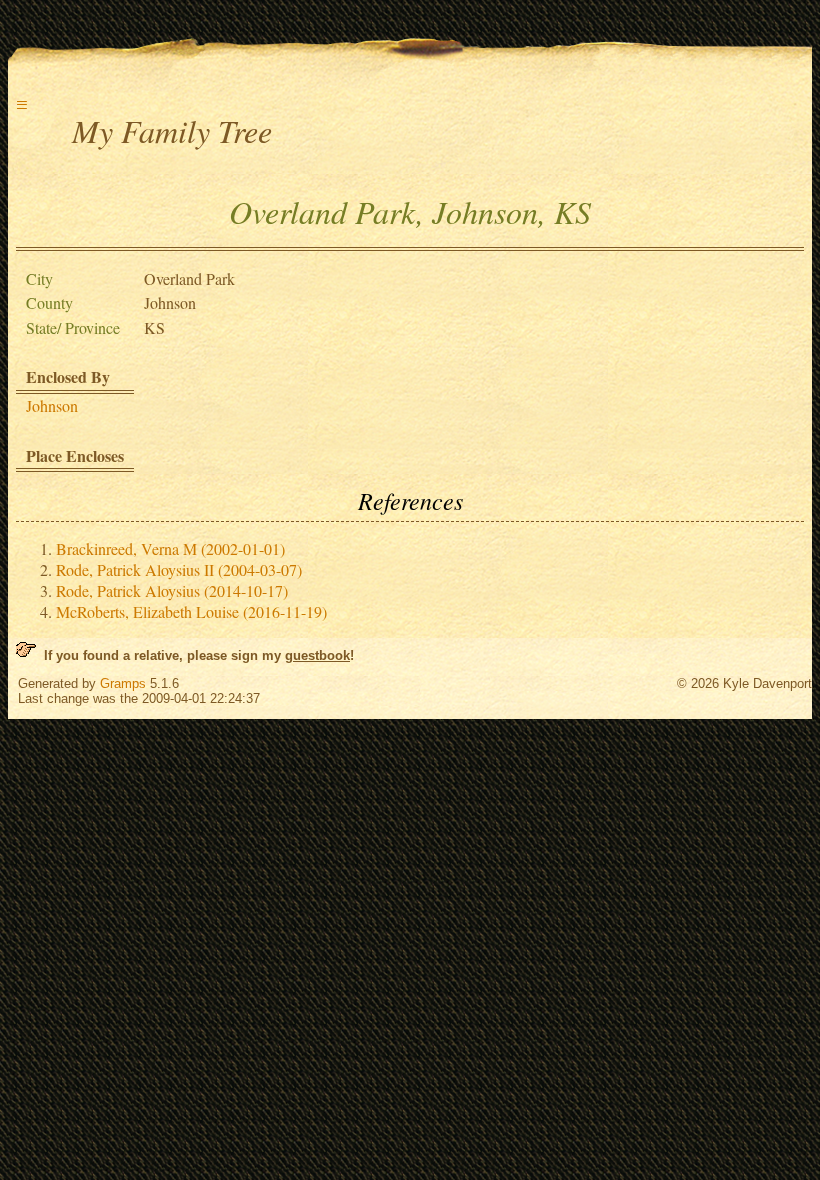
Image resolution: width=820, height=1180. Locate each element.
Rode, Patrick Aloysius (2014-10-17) (172, 590)
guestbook (317, 655)
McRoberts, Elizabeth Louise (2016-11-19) (191, 611)
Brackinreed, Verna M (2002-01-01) (170, 548)
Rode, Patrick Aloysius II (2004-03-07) (179, 569)
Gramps (123, 683)
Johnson (52, 405)
